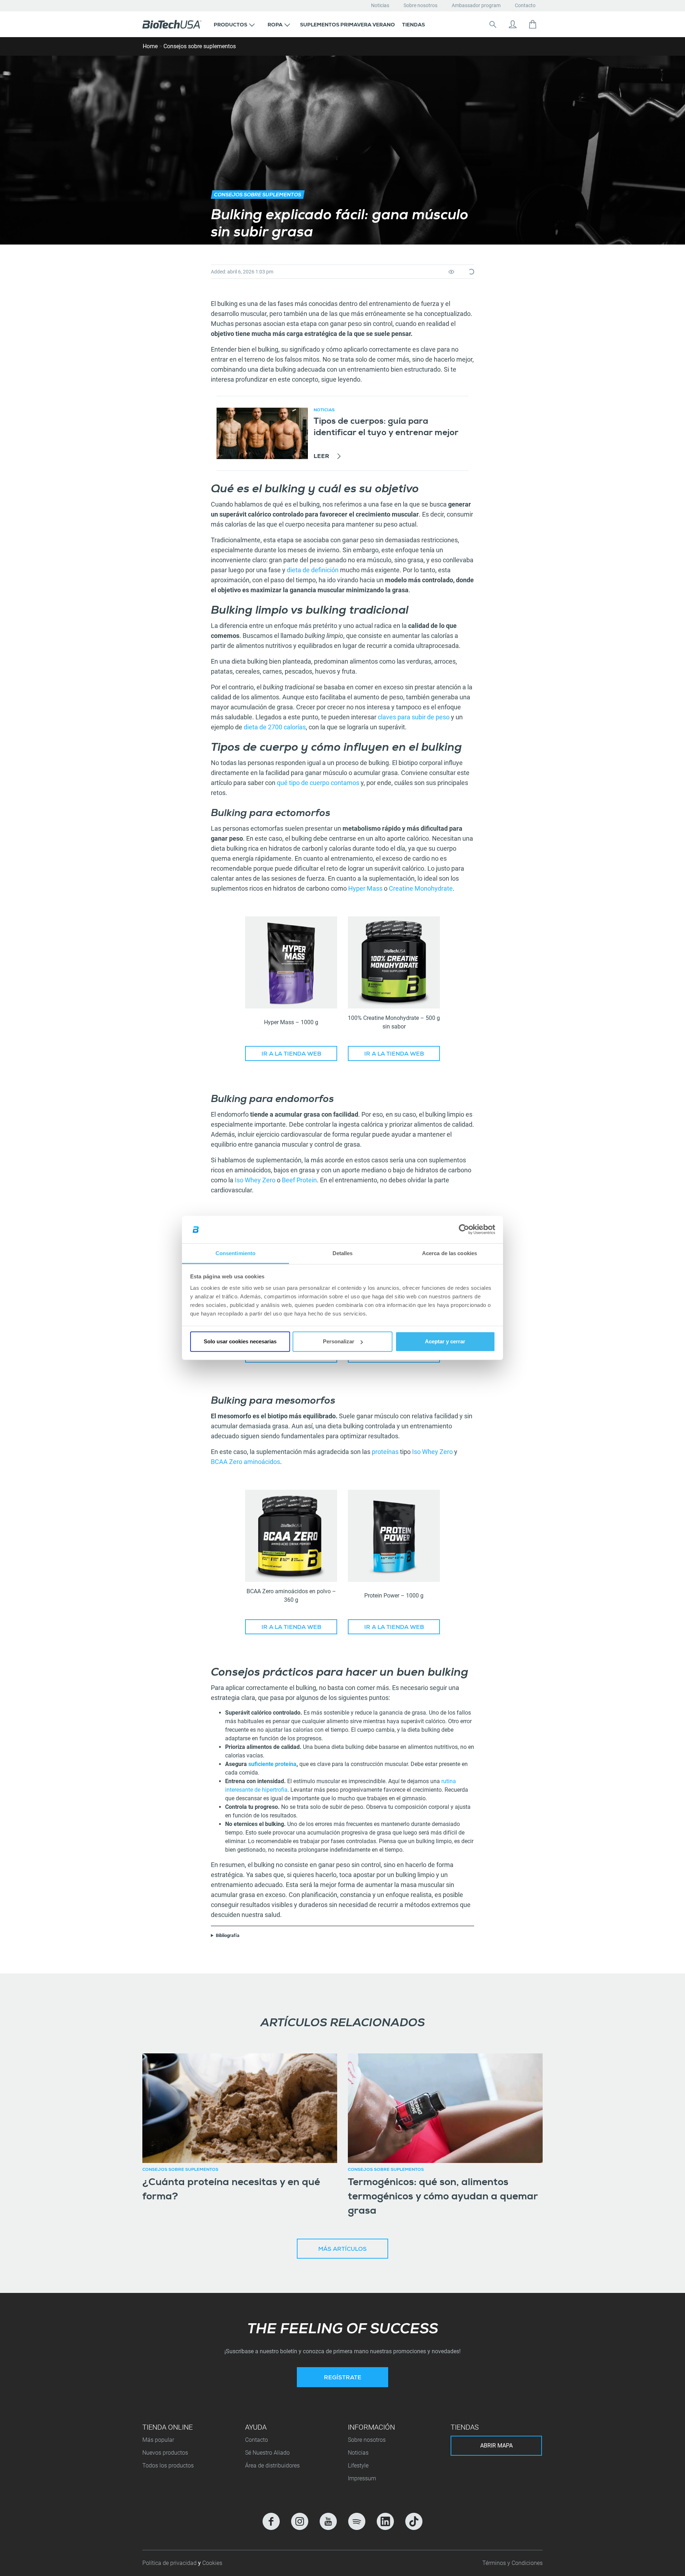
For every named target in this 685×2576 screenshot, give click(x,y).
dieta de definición (313, 570)
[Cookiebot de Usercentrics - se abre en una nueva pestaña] (464, 1229)
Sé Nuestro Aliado (267, 2453)
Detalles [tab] (343, 1253)
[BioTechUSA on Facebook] (271, 2521)
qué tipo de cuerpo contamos (318, 783)
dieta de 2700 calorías (275, 727)
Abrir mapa (496, 2446)
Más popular (158, 2440)
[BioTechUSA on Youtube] (328, 2521)
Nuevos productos (165, 2453)
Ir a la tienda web (291, 1055)
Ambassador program (476, 5)
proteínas (385, 1452)
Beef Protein (299, 1180)
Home (150, 46)
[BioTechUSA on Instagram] (300, 2521)
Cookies (212, 2563)
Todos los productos (168, 2466)
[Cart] (533, 24)
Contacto (525, 5)
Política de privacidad (170, 2563)
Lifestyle (358, 2466)
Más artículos (342, 2250)
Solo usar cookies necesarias (240, 1341)
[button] (234, 24)
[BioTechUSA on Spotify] (357, 2521)
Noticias (380, 5)
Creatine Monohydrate (421, 888)
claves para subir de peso (414, 717)
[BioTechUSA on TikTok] (414, 2521)
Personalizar (339, 1341)
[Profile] (513, 24)
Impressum (362, 2478)
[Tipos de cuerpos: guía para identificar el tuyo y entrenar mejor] (262, 433)
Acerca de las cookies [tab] (450, 1253)
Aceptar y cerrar (445, 1341)
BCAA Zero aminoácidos (245, 1462)
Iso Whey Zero (255, 1180)
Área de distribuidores (272, 2466)
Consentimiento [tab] (235, 1253)
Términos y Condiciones (513, 2563)
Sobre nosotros (420, 5)
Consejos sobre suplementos (200, 46)
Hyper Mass (365, 888)
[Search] (493, 24)
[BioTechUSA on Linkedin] (385, 2521)
